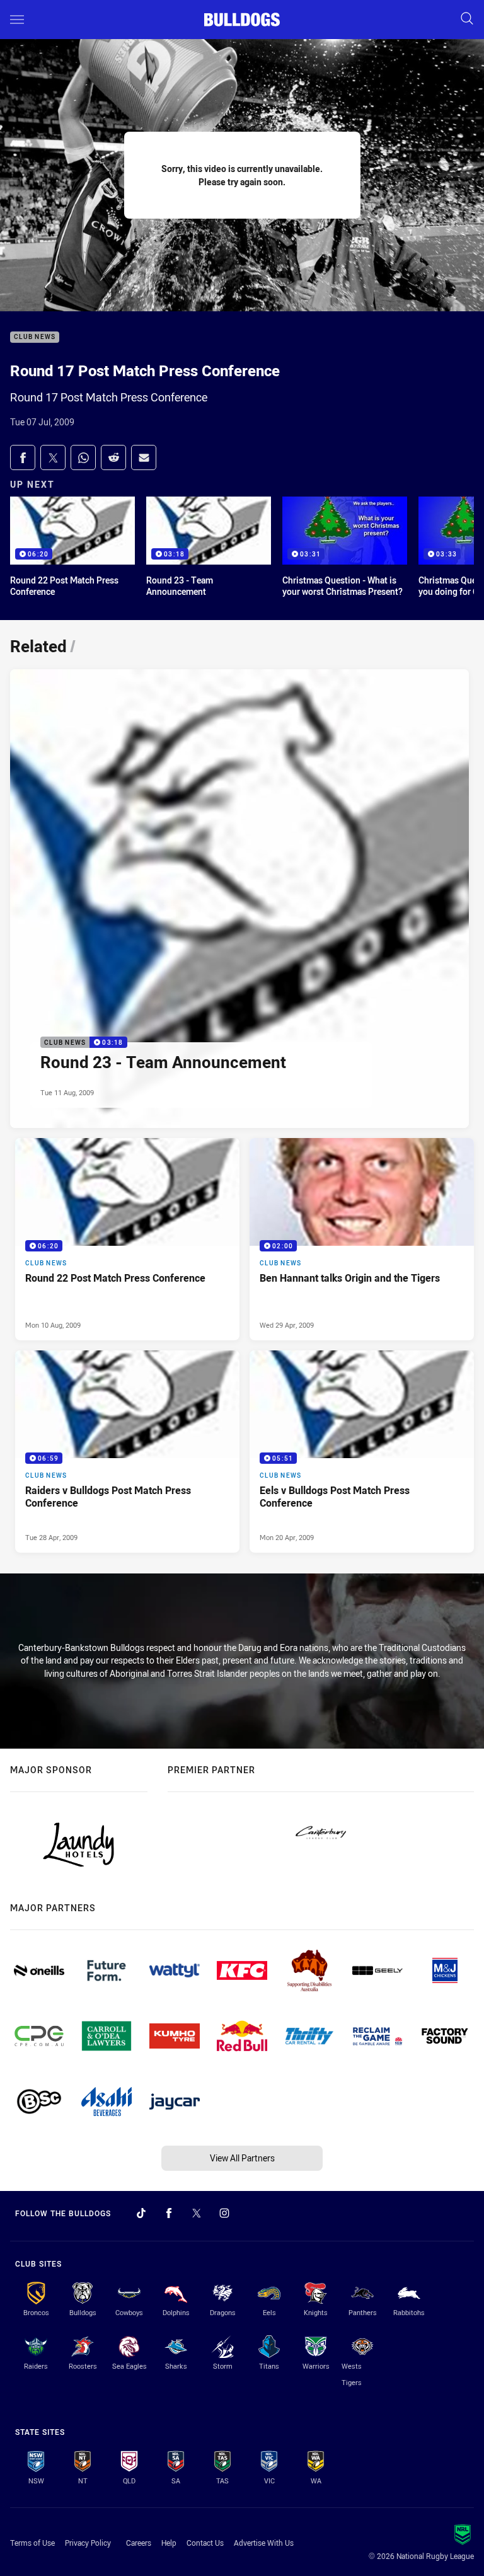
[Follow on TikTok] (141, 2213)
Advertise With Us (264, 2543)
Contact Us (205, 2543)
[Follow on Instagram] (224, 2213)
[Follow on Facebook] (169, 2213)
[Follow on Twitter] (197, 2213)
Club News (35, 337)
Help (169, 2543)
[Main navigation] (17, 20)
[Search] (467, 19)
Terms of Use (32, 2543)
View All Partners (242, 2158)
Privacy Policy (88, 2543)
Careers (139, 2543)
